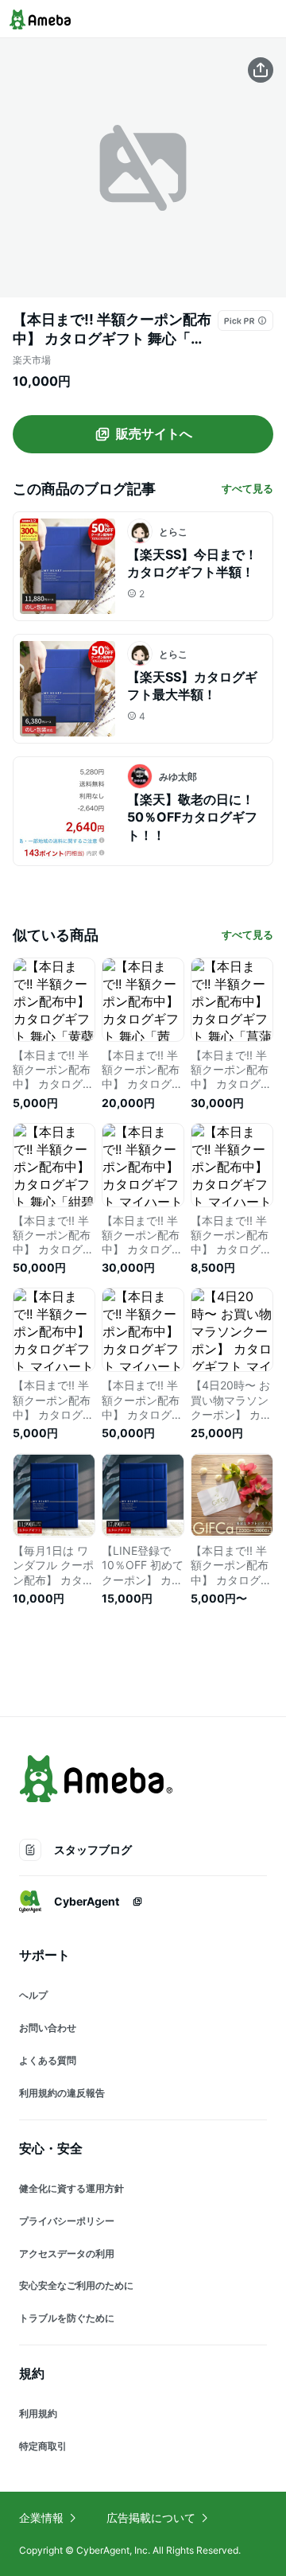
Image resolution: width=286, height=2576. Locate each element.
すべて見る (247, 488)
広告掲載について (151, 2518)
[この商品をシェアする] (261, 70)
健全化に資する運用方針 (71, 2188)
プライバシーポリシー (67, 2221)
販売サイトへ (154, 433)
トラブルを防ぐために (67, 2318)
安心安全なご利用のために (76, 2285)
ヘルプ (33, 1995)
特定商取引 (43, 2446)
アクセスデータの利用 (67, 2254)
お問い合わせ (48, 2028)
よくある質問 (48, 2060)
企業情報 (41, 2518)
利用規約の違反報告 (62, 2093)
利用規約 (38, 2413)
